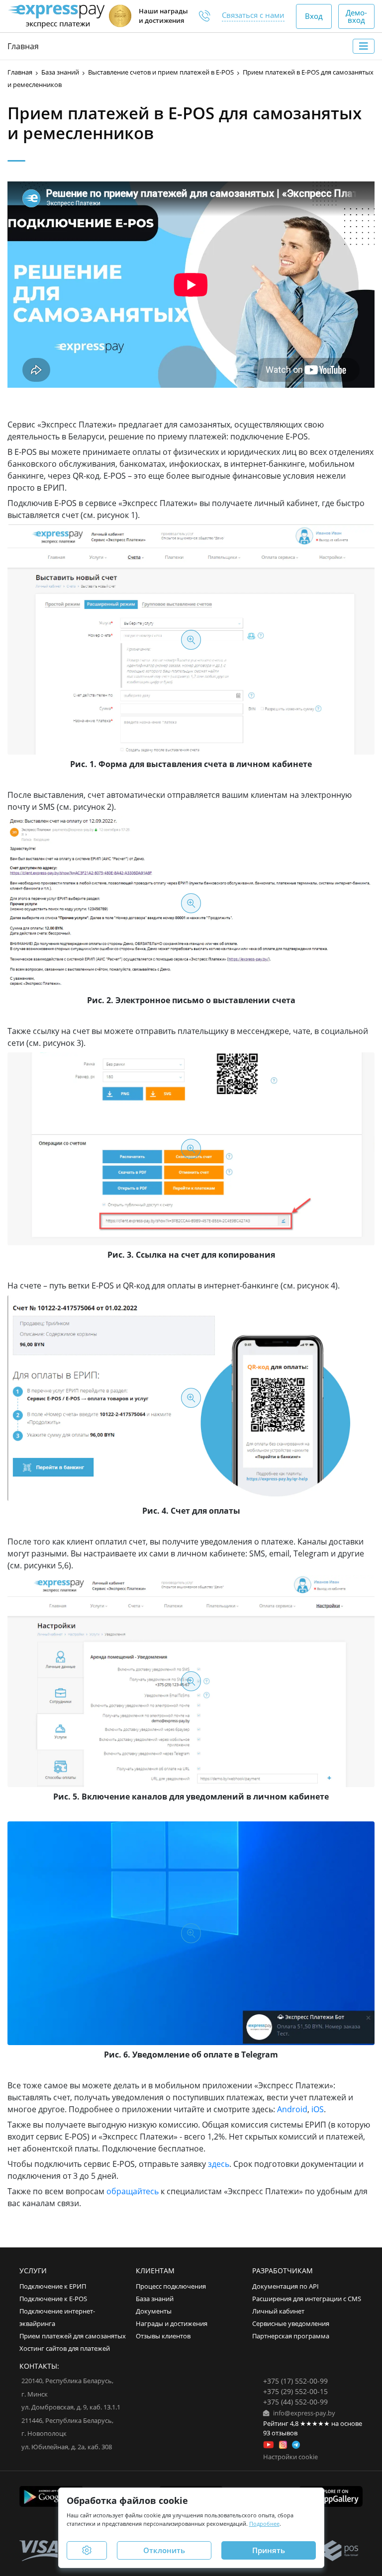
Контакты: (39, 2366)
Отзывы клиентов (163, 2336)
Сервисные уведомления (291, 2324)
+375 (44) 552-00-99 (295, 2402)
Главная (23, 46)
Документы (154, 2311)
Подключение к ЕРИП (53, 2286)
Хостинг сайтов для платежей (65, 2349)
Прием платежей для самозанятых (73, 2336)
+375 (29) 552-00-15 (295, 2391)
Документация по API (286, 2286)
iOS (318, 2109)
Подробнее (264, 2524)
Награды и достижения (172, 2324)
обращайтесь (133, 2191)
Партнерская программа (291, 2336)
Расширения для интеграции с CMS (307, 2299)
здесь (219, 2164)
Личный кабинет (278, 2311)
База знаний (155, 2299)
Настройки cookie (290, 2457)
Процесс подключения (171, 2286)
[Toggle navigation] (364, 46)
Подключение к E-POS (53, 2299)
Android (292, 2109)
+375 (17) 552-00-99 (295, 2381)
